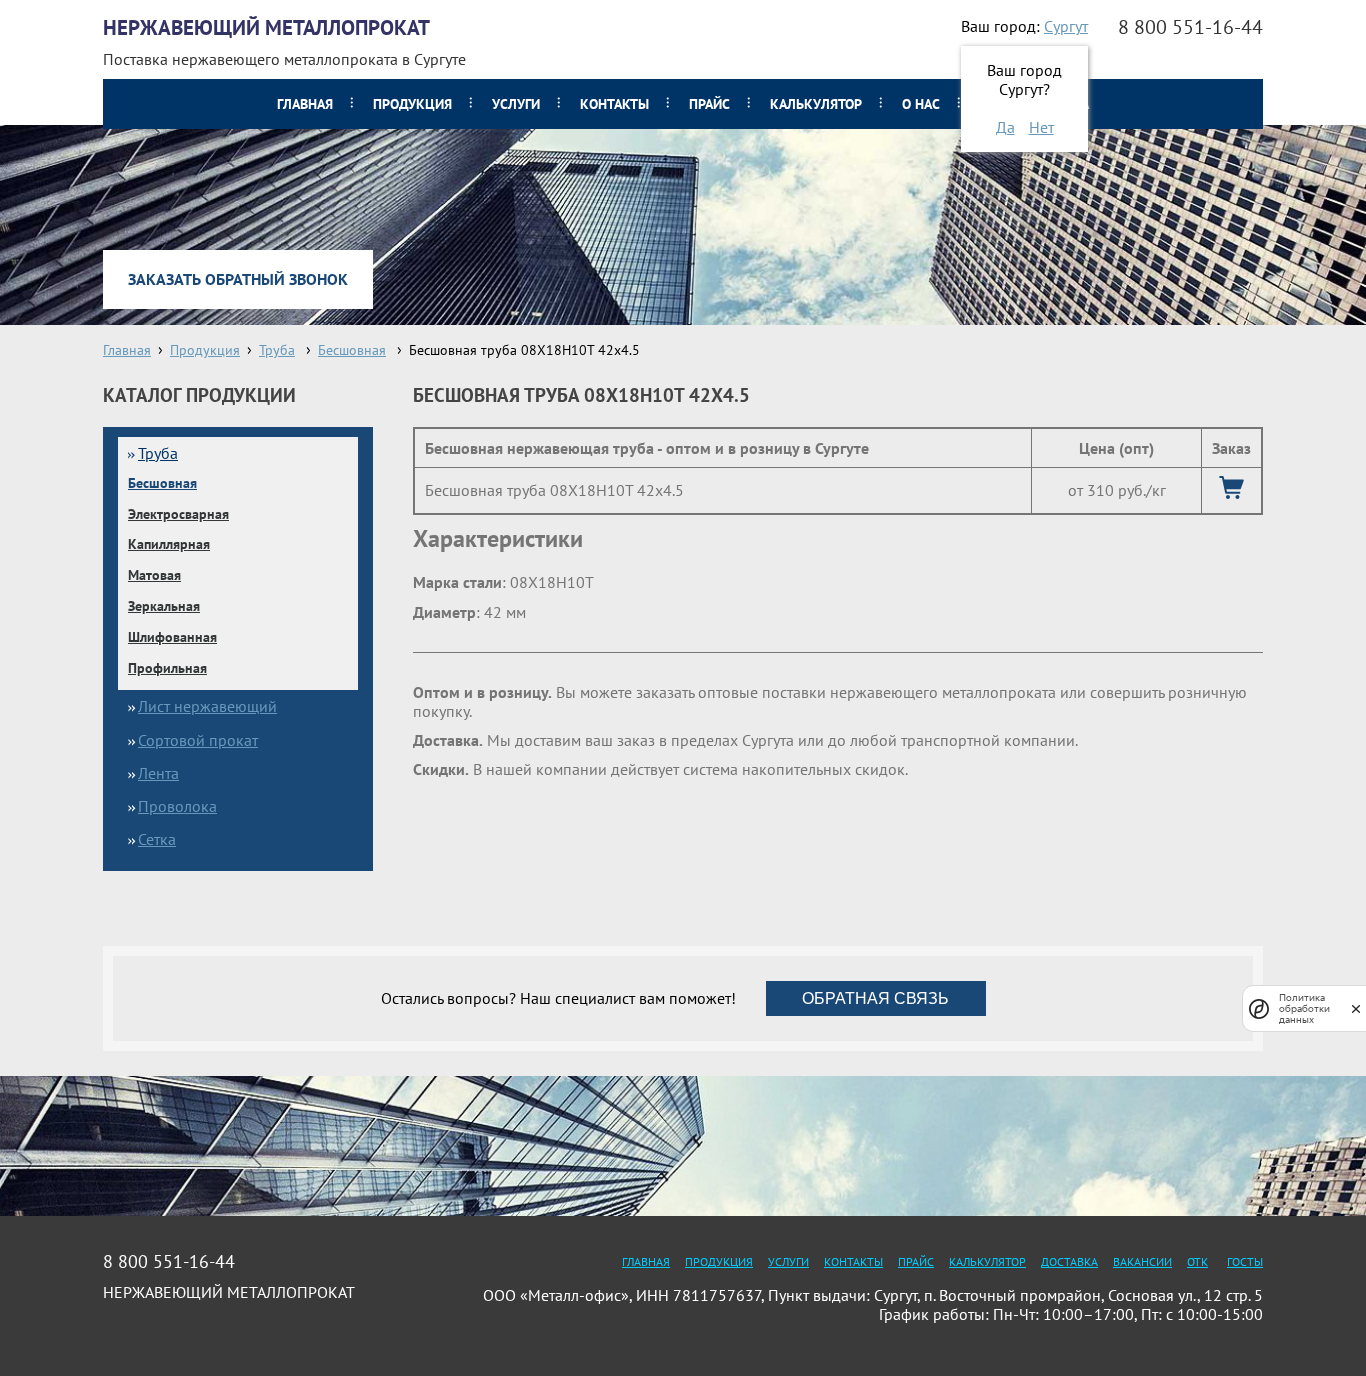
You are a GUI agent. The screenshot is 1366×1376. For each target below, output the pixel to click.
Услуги (516, 104)
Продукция (412, 104)
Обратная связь (875, 998)
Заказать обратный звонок (238, 279)
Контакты (614, 104)
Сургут (1066, 26)
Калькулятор (816, 104)
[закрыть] (1356, 1008)
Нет (1041, 127)
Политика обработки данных (1304, 1008)
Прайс (709, 104)
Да (1005, 127)
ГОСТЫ (1245, 1261)
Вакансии (1142, 1261)
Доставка (1069, 1261)
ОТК (1197, 1261)
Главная (305, 104)
